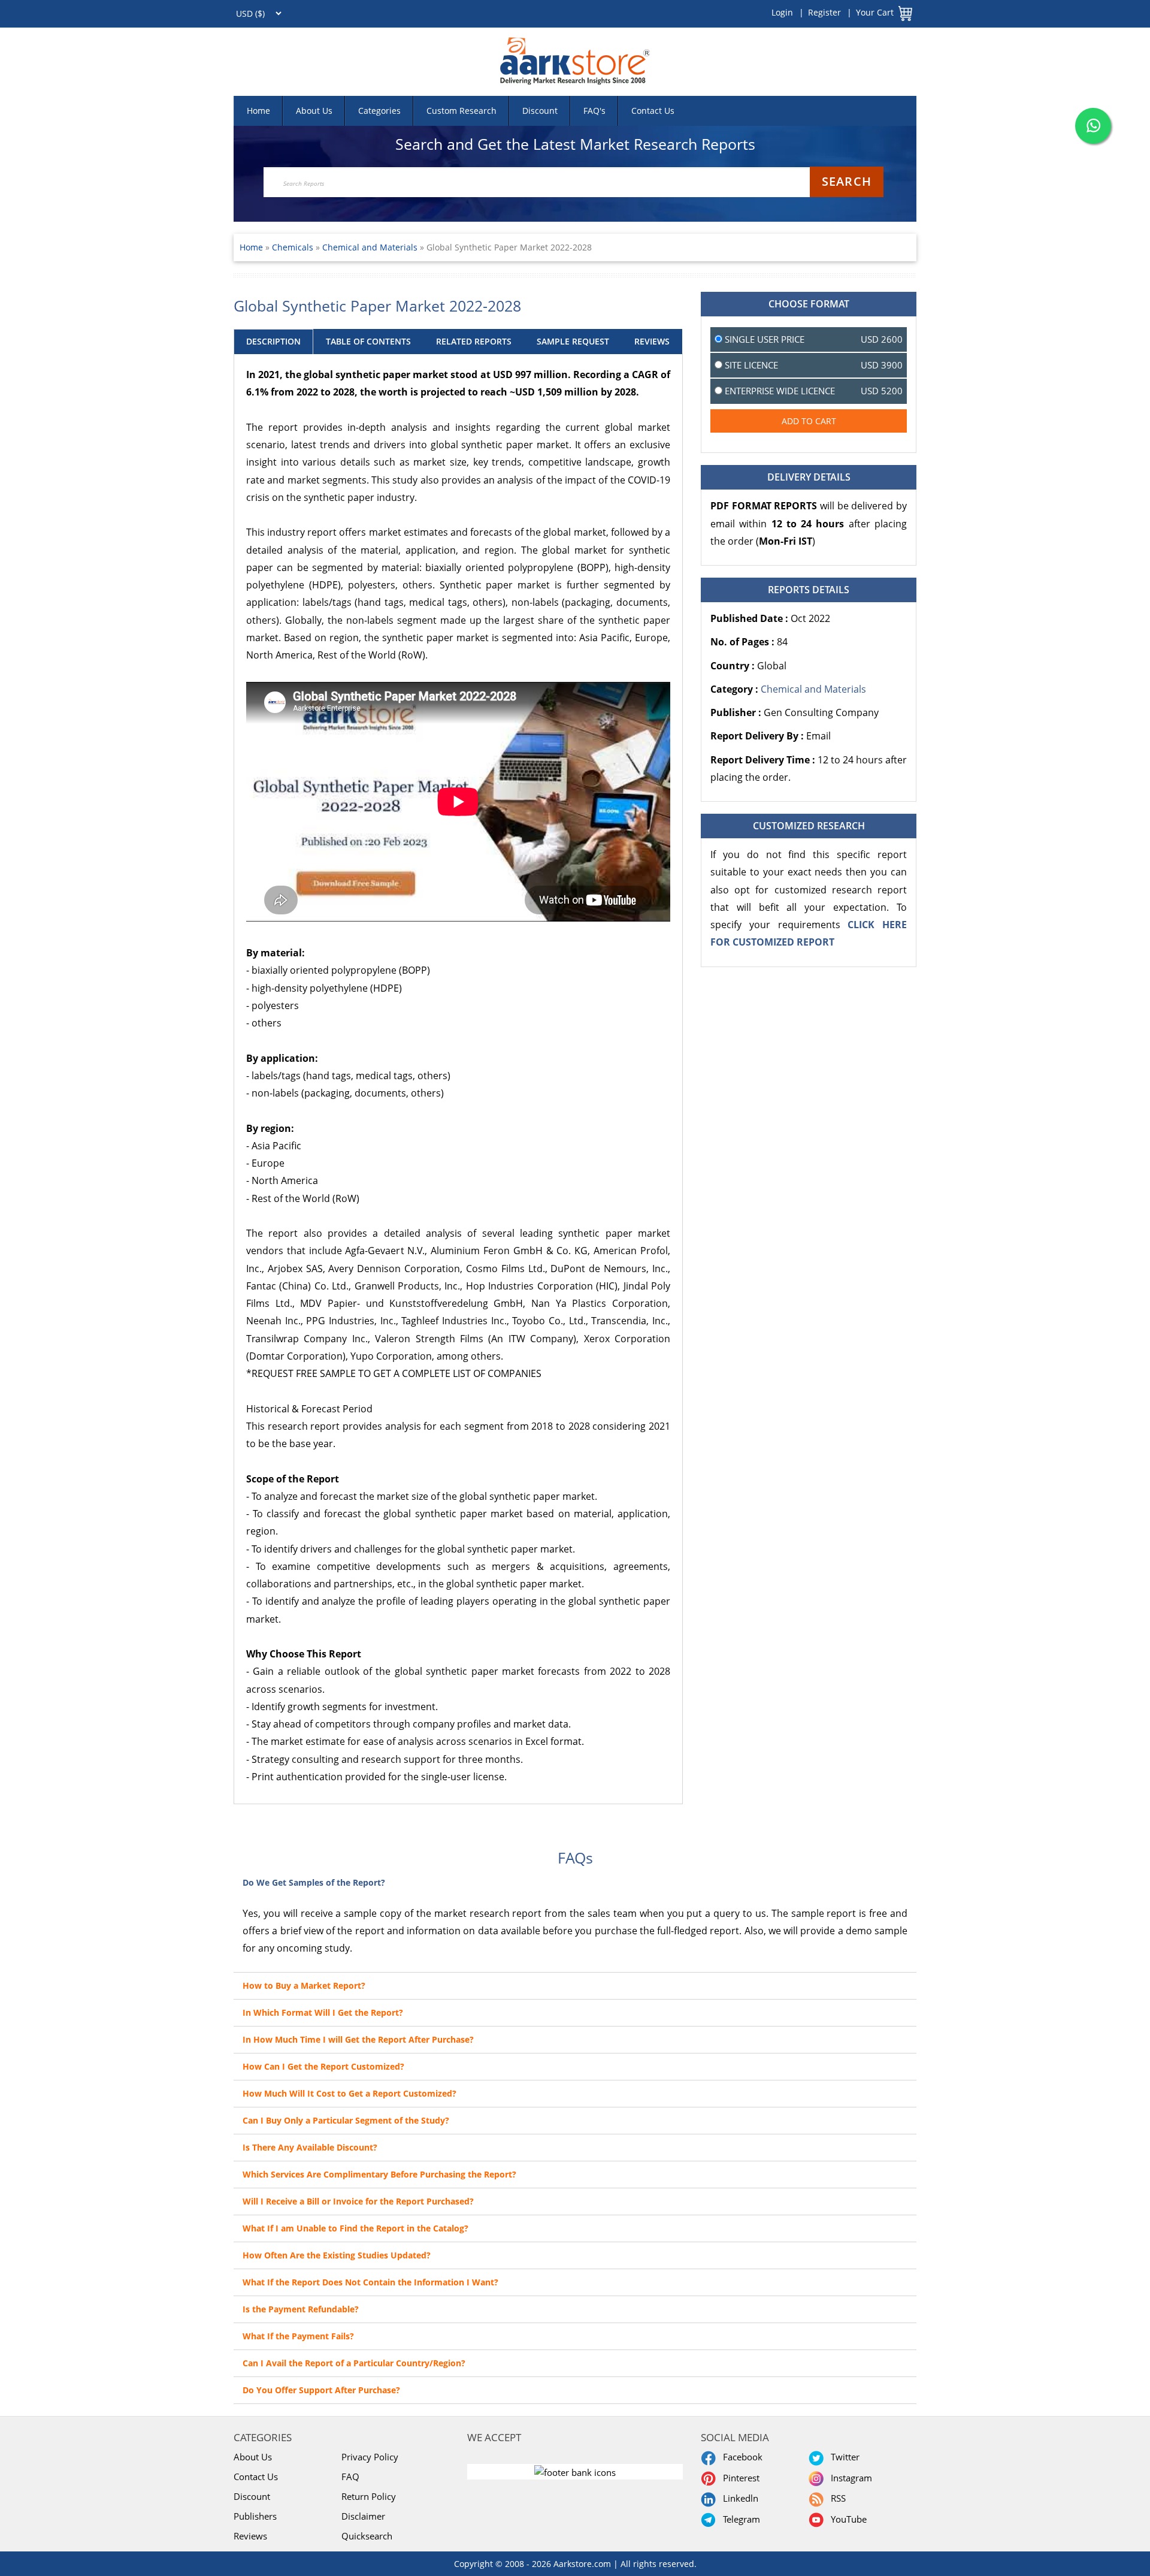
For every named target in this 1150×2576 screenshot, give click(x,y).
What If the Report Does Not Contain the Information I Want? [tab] (370, 2282)
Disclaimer (363, 2516)
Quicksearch (367, 2536)
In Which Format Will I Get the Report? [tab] (323, 2012)
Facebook (740, 2457)
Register (824, 12)
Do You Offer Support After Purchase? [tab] (321, 2390)
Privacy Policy (370, 2457)
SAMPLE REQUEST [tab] (573, 341)
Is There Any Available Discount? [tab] (310, 2147)
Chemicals (294, 247)
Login (782, 12)
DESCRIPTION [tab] (273, 341)
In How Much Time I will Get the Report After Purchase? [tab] (358, 2039)
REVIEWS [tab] (652, 341)
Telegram (739, 2519)
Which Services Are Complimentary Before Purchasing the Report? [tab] (379, 2174)
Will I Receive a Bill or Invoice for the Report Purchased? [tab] (358, 2201)
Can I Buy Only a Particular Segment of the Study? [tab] (346, 2120)
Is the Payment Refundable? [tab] (301, 2309)
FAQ (350, 2477)
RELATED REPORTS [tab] (474, 341)
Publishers (255, 2516)
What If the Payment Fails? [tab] (298, 2336)
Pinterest (739, 2478)
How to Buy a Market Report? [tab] (304, 1985)
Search (847, 181)
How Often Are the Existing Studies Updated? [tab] (337, 2255)
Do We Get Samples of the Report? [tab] (314, 1882)
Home (258, 111)
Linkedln (738, 2498)
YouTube (846, 2519)
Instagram (849, 2478)
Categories (379, 111)
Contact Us (653, 111)
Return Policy (369, 2496)
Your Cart (875, 12)
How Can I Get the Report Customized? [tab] (323, 2066)
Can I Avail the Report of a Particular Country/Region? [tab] (354, 2363)
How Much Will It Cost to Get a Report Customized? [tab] (349, 2093)
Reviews (250, 2536)
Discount (540, 111)
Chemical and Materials (370, 247)
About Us (314, 111)
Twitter (843, 2457)
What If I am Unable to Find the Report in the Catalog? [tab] (355, 2228)
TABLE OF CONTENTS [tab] (368, 341)
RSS (836, 2498)
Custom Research (461, 111)
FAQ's (594, 111)
